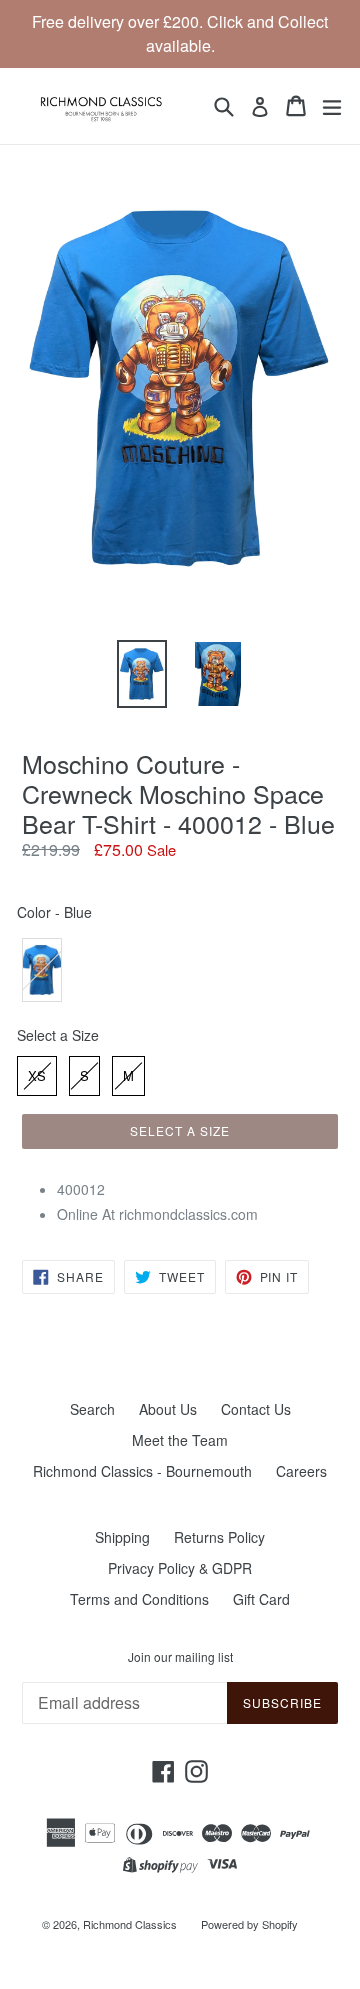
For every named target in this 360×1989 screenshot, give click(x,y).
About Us (168, 1409)
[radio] (42, 970)
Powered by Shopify (249, 1924)
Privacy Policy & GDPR (180, 1568)
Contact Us (256, 1409)
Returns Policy (219, 1537)
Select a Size (58, 1035)
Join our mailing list (180, 1657)
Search (92, 1409)
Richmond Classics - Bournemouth (142, 1471)
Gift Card (261, 1599)
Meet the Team (180, 1440)
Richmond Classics (130, 1924)
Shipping (122, 1537)
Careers (301, 1471)
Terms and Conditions (139, 1599)
